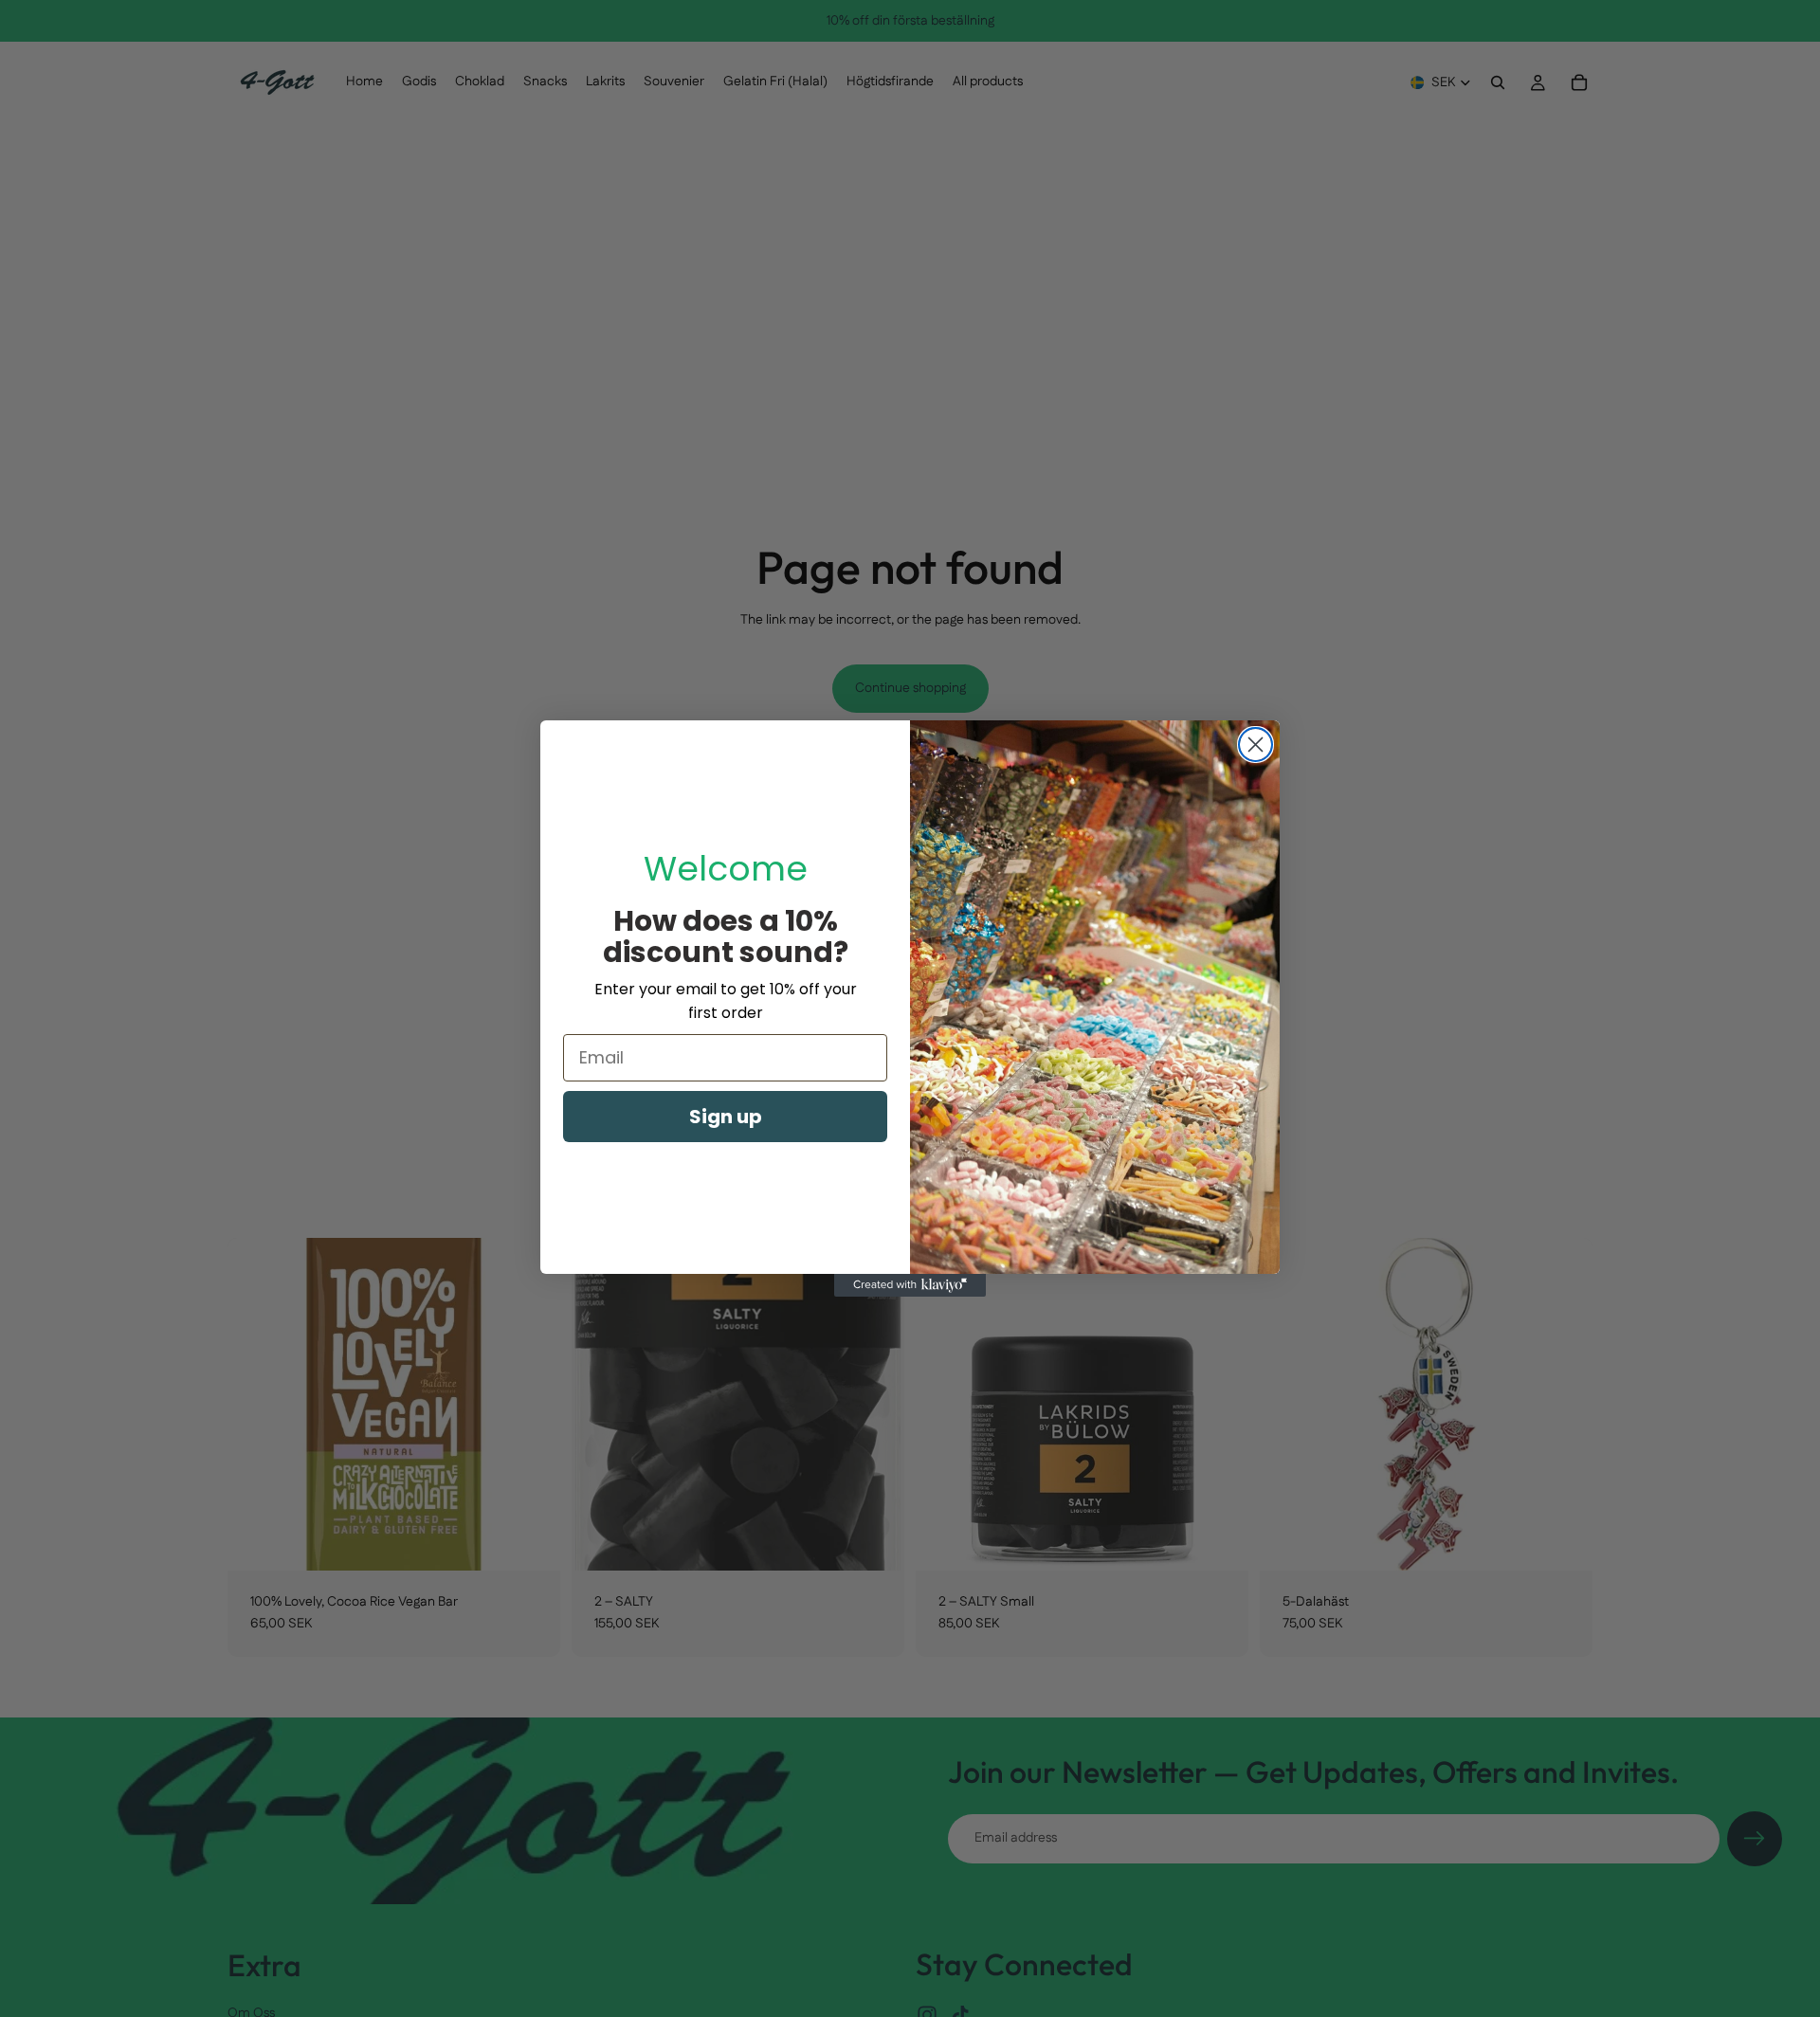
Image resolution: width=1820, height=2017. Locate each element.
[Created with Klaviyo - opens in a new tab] (910, 1285)
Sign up (726, 1117)
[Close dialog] (1256, 745)
